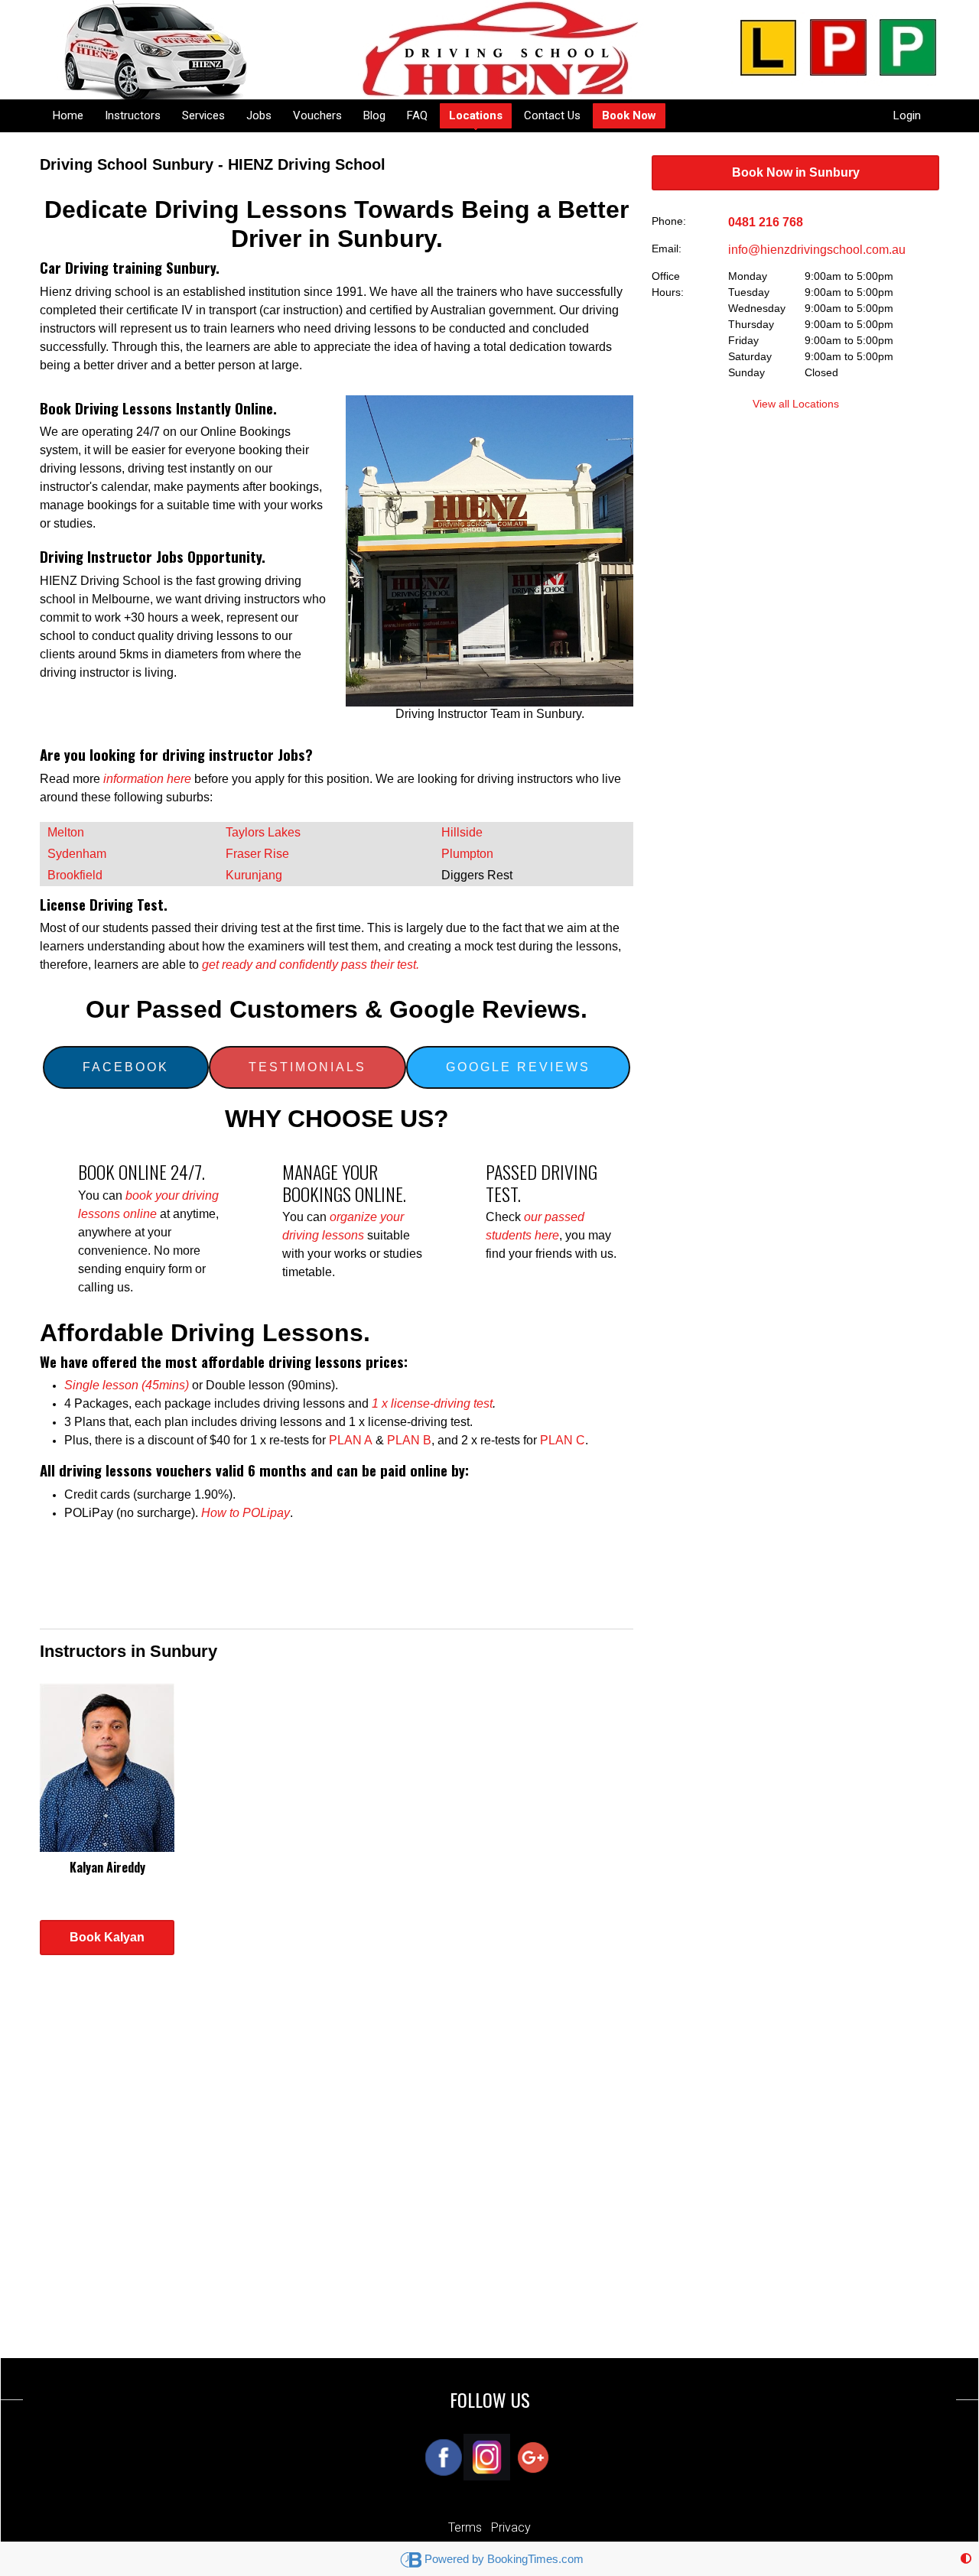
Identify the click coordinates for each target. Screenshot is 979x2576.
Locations (476, 115)
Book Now (629, 115)
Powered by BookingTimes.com (504, 2559)
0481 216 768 (766, 222)
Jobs (259, 115)
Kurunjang (254, 875)
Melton (66, 832)
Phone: (669, 221)
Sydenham (77, 854)
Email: (667, 249)
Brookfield (75, 875)
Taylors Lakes (265, 832)
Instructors (133, 115)
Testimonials (307, 1067)
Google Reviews (518, 1067)
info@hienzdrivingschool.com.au (817, 250)
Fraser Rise (259, 854)
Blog (374, 115)
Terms (465, 2527)
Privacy (511, 2527)
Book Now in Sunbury (796, 172)
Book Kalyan (107, 1937)
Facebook (126, 1067)
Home (68, 115)
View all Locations (796, 404)
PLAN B (408, 1440)
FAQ (417, 115)
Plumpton (469, 854)
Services (203, 115)
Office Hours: (668, 284)
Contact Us (552, 115)
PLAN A (351, 1440)
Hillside (463, 832)
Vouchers (317, 115)
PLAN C (563, 1440)
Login (907, 115)
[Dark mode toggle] (966, 2559)
